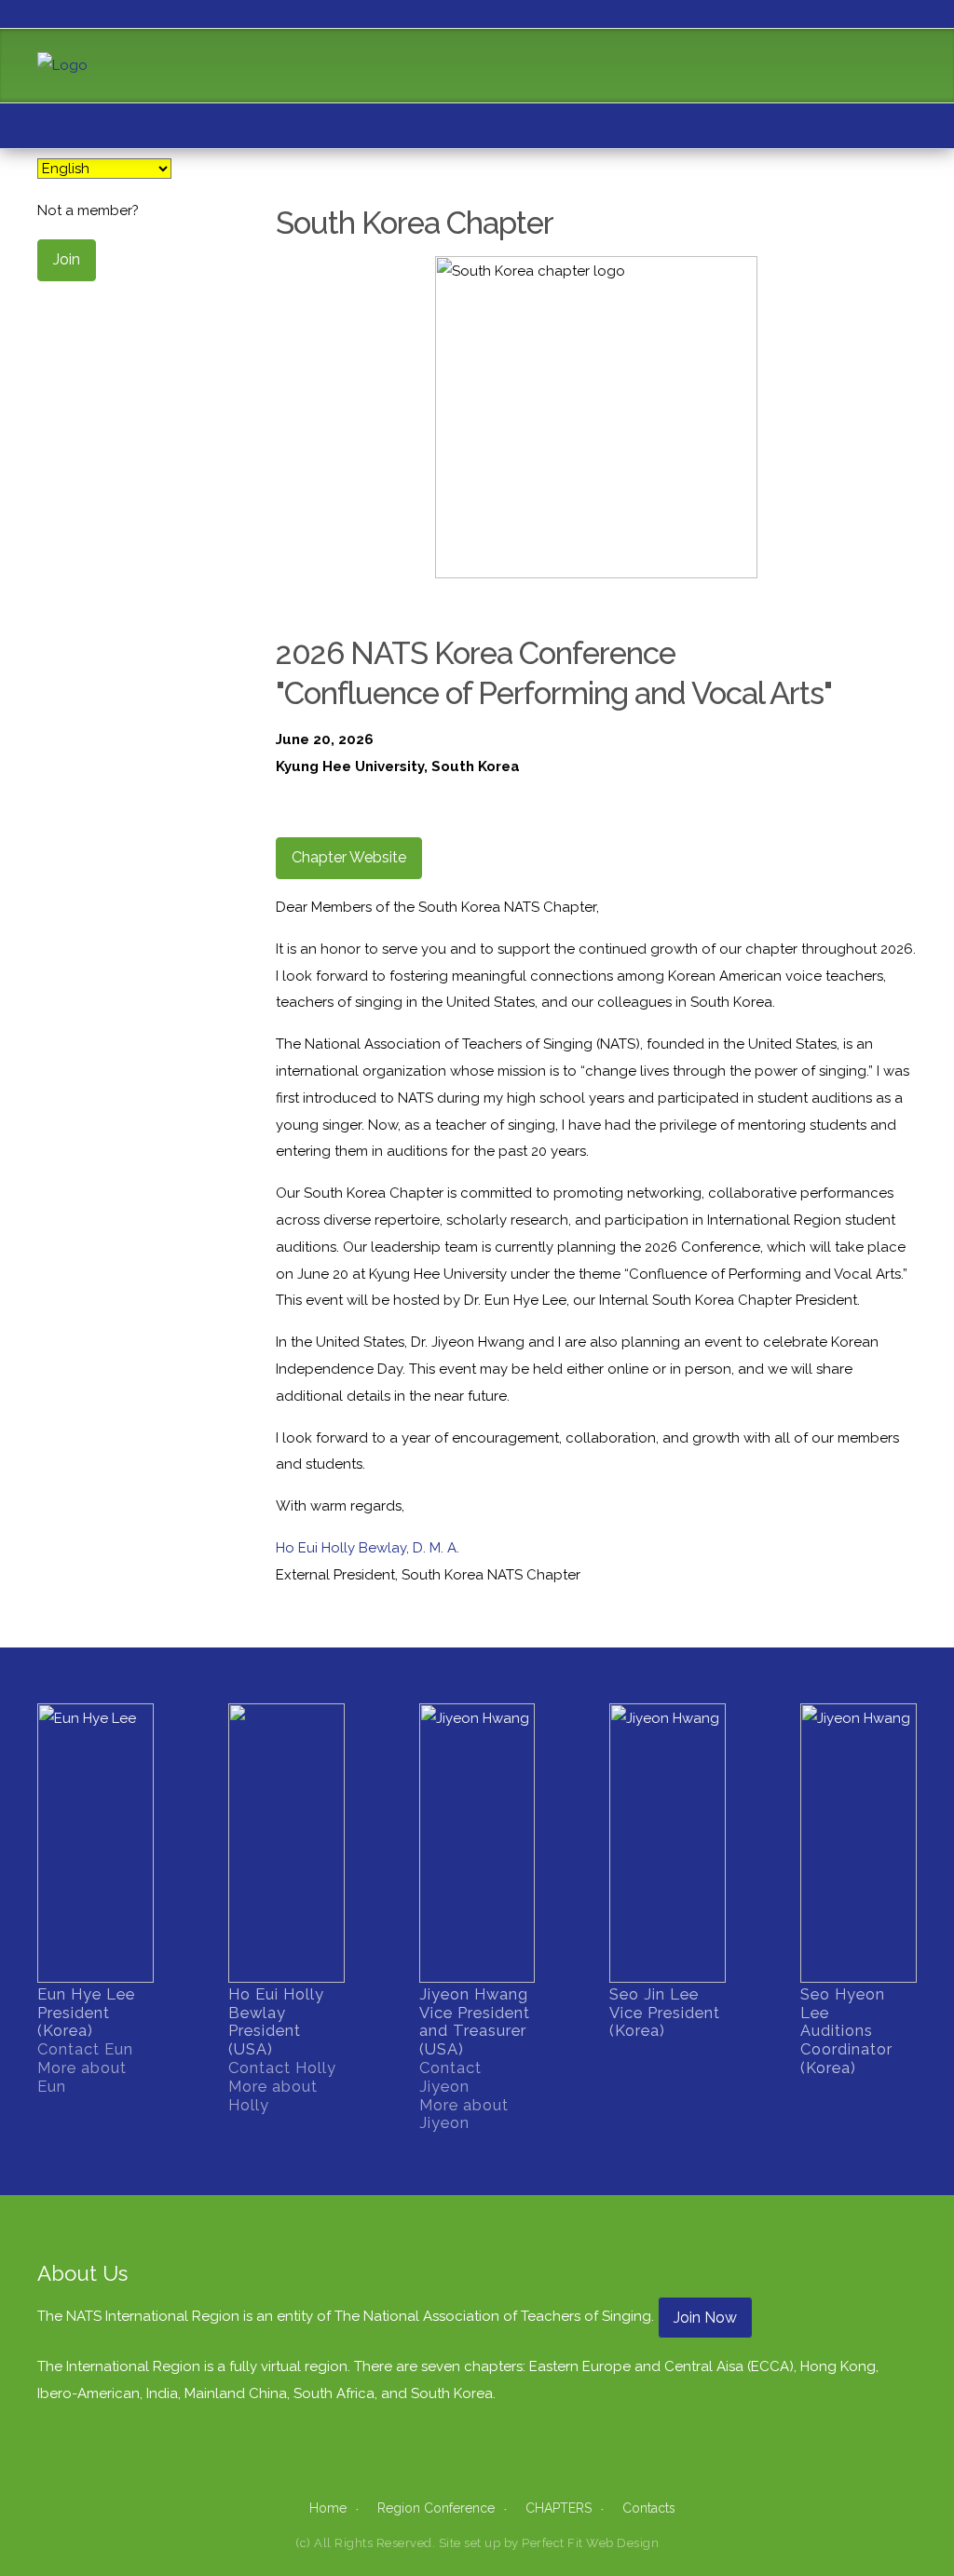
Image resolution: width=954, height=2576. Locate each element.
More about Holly (273, 2095)
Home (328, 2508)
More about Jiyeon (464, 2114)
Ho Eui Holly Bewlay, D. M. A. (368, 1548)
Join (67, 259)
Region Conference (436, 2508)
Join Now (705, 2318)
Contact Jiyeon (450, 2077)
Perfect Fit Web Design (590, 2543)
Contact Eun (85, 2049)
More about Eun (82, 2077)
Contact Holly (282, 2068)
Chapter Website (349, 857)
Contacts (649, 2508)
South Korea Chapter (415, 223)
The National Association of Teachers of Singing (493, 2316)
